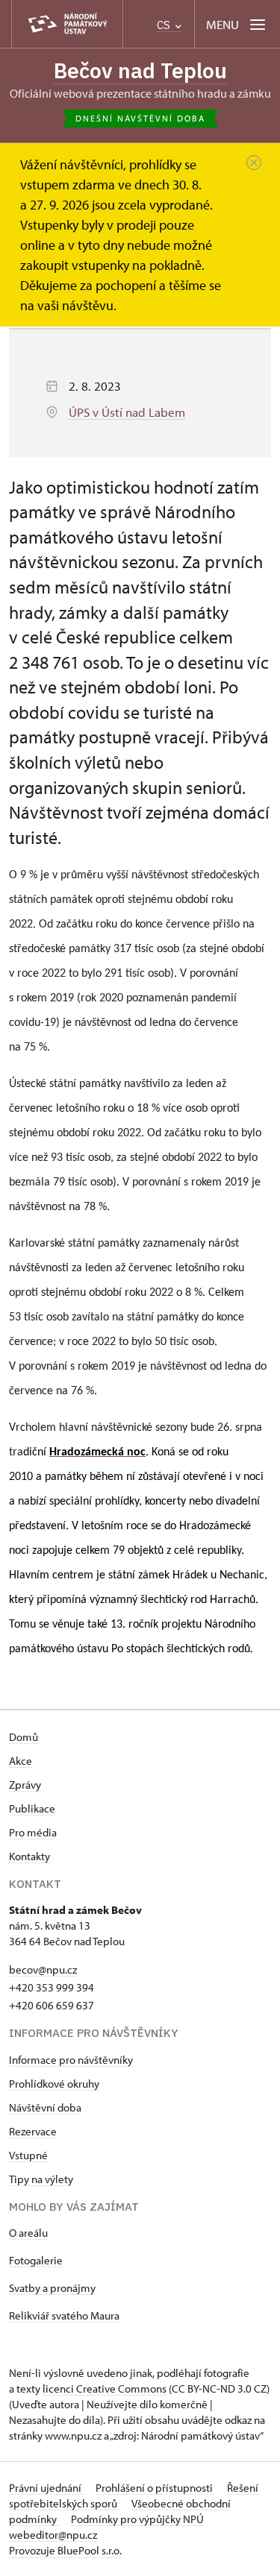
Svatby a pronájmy (52, 2288)
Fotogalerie (36, 2260)
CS (165, 25)
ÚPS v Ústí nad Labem (127, 412)
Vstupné (28, 2155)
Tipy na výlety (41, 2179)
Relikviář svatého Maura (64, 2315)
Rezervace (33, 2131)
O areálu (28, 2233)
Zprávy (25, 1785)
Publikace (32, 1808)
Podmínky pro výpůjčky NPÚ (137, 2519)
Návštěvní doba (45, 2107)
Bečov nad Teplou (140, 70)
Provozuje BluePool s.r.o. (65, 2550)
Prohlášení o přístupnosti (155, 2488)
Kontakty (29, 1856)
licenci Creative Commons (105, 2388)
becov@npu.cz (43, 1969)
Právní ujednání (46, 2488)
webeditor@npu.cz (53, 2535)
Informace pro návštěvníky (71, 2060)
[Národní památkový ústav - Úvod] (67, 24)
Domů (24, 1737)
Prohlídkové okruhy (54, 2084)
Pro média (33, 1832)
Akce (21, 1761)
